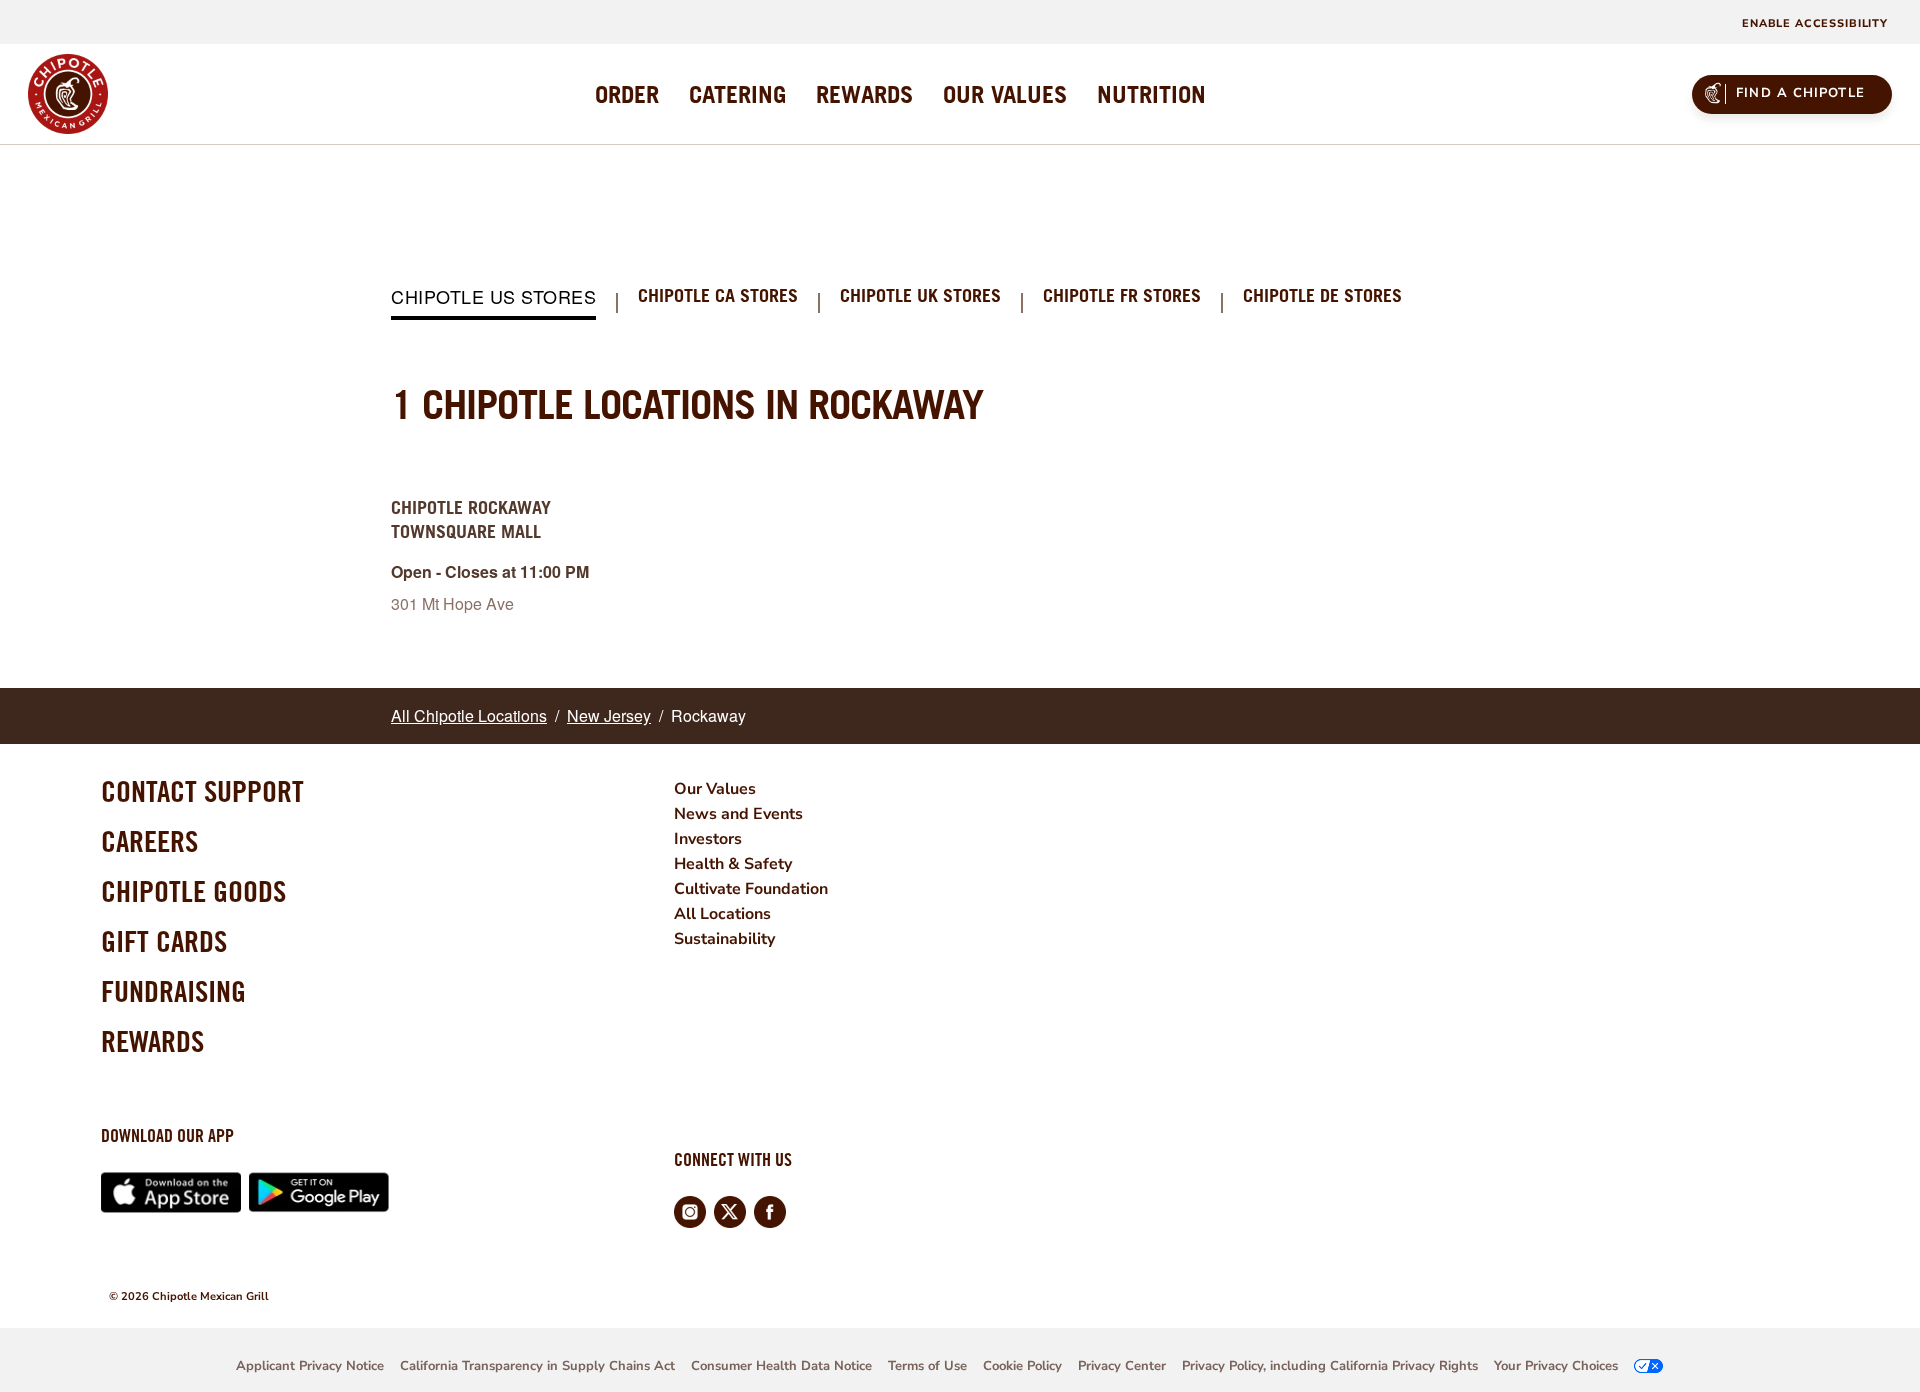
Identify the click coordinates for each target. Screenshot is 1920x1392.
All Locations (722, 914)
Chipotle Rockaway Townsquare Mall (471, 519)
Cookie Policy (1022, 1366)
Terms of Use (927, 1366)
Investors (708, 839)
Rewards (152, 1041)
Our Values (715, 789)
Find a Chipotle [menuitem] (1800, 93)
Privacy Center (1122, 1366)
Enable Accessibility (1815, 23)
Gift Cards (164, 941)
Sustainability (724, 939)
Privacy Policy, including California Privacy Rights (1330, 1366)
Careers (149, 841)
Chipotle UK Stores (920, 296)
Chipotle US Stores (493, 297)
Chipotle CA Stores (718, 296)
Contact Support (202, 791)
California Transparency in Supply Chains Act (537, 1366)
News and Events (738, 814)
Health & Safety (733, 864)
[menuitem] (627, 94)
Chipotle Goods (193, 891)
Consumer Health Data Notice (781, 1366)
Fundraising (173, 991)
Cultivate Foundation (751, 889)
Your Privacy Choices (1556, 1366)
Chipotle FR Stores (1122, 296)
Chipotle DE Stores (1322, 296)
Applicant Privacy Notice (310, 1366)
